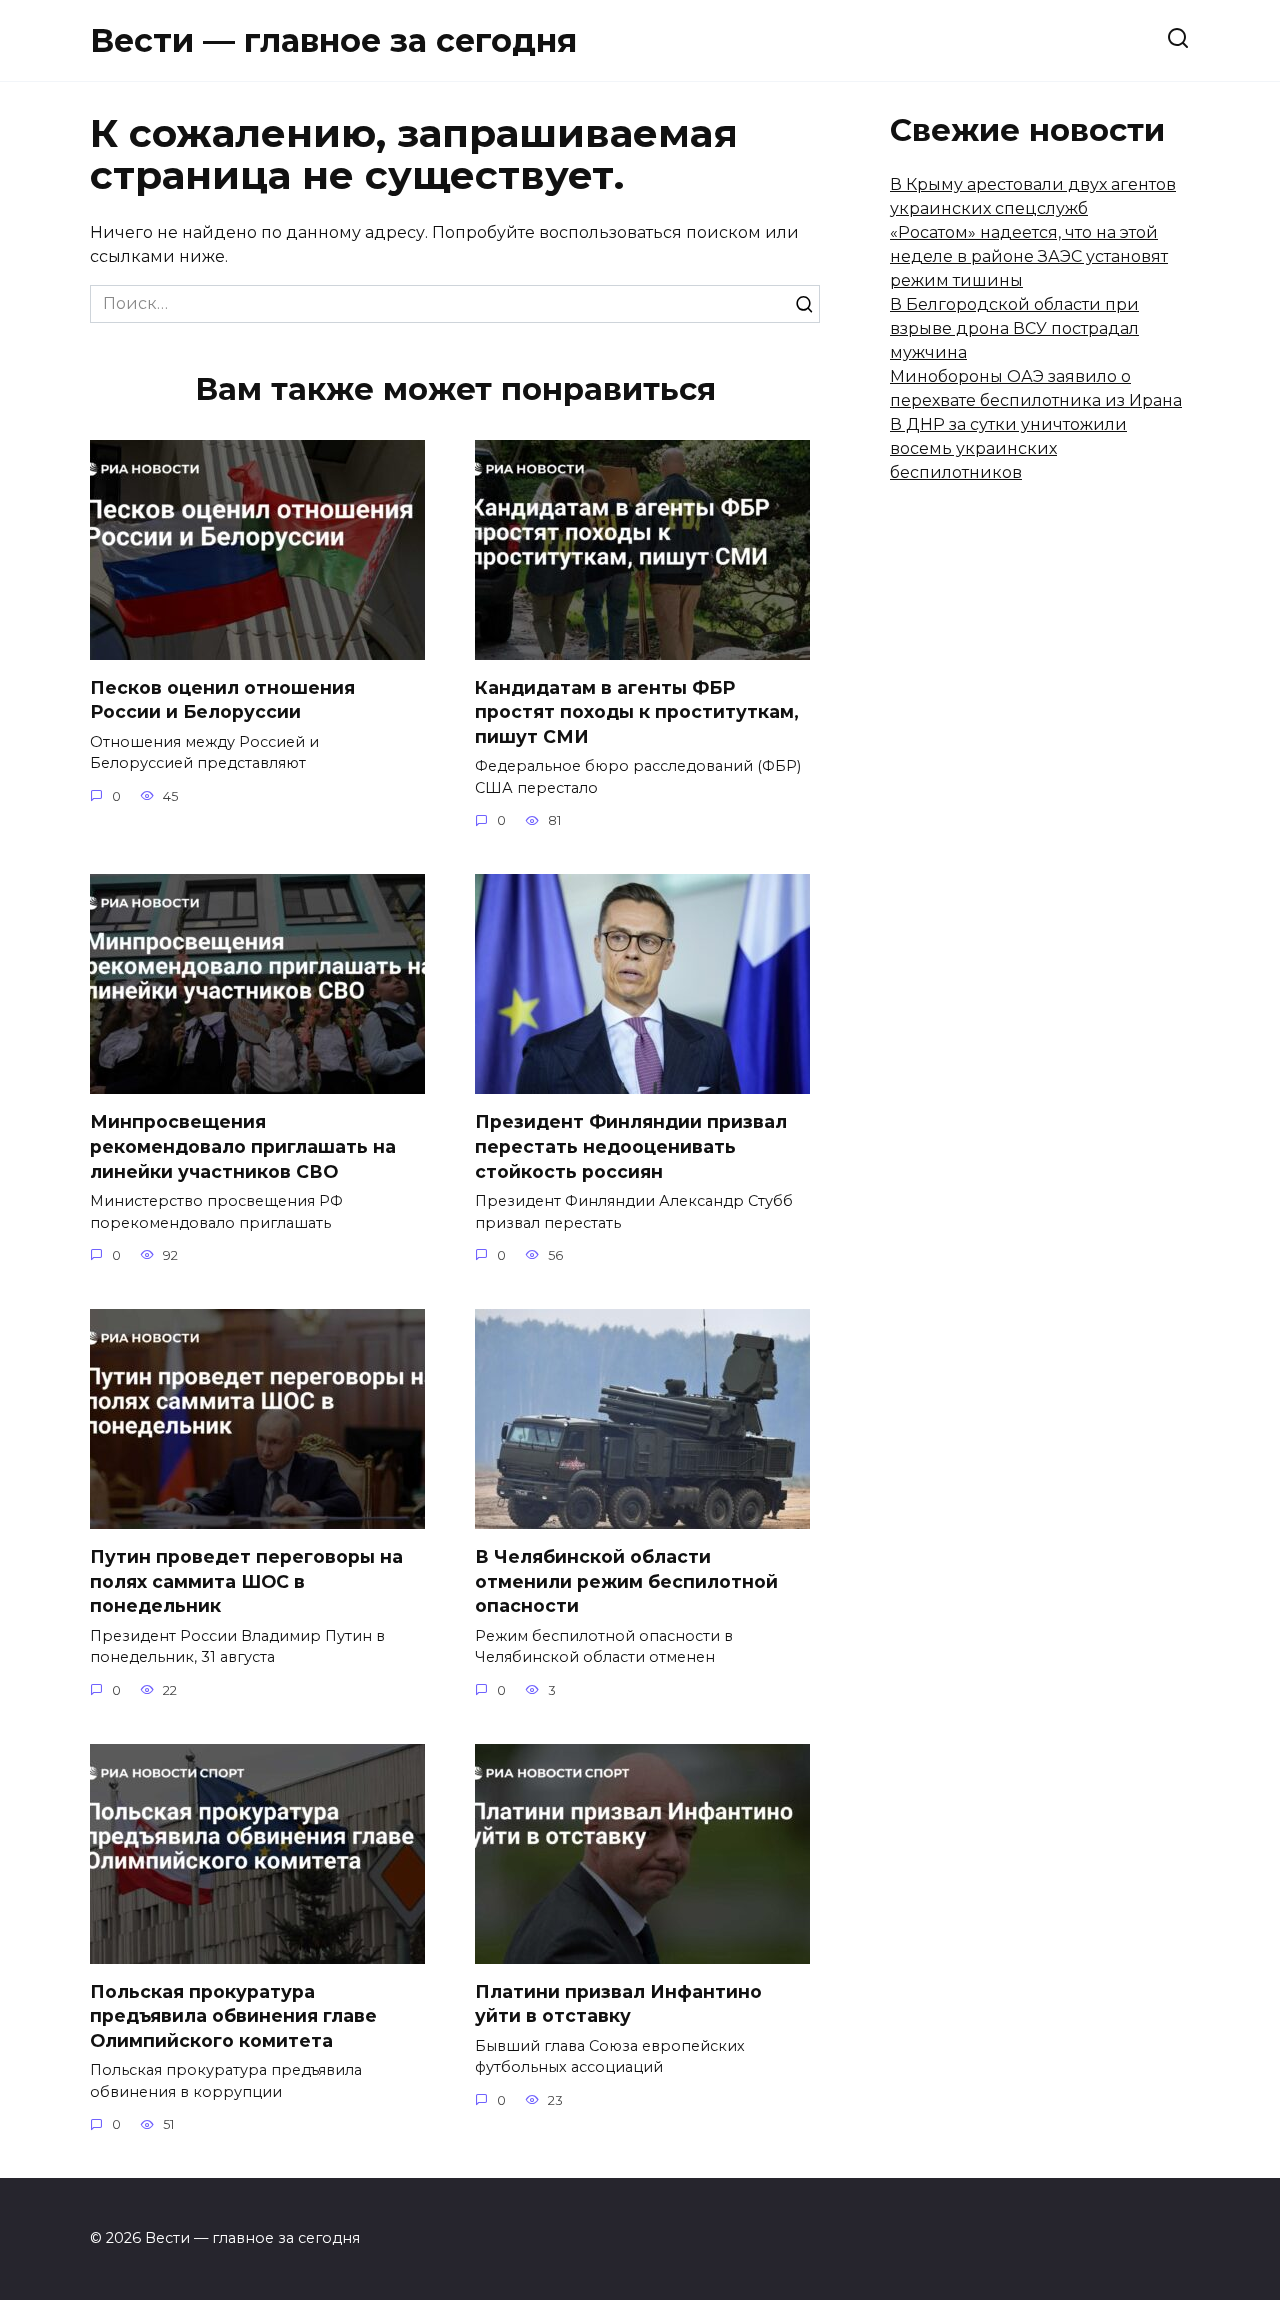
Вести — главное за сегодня (333, 40)
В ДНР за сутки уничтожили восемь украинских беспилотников (1008, 448)
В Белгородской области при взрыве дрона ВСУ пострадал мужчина (1014, 328)
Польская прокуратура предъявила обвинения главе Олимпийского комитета (233, 2016)
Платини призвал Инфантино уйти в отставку (618, 2004)
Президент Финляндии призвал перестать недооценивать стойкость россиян (631, 1146)
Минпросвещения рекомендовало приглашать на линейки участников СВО (243, 1146)
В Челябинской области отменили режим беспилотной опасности (626, 1581)
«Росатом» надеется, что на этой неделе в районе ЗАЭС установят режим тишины (1029, 256)
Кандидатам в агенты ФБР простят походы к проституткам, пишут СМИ (637, 712)
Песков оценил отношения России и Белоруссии (222, 700)
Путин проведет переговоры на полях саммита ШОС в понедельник (246, 1581)
